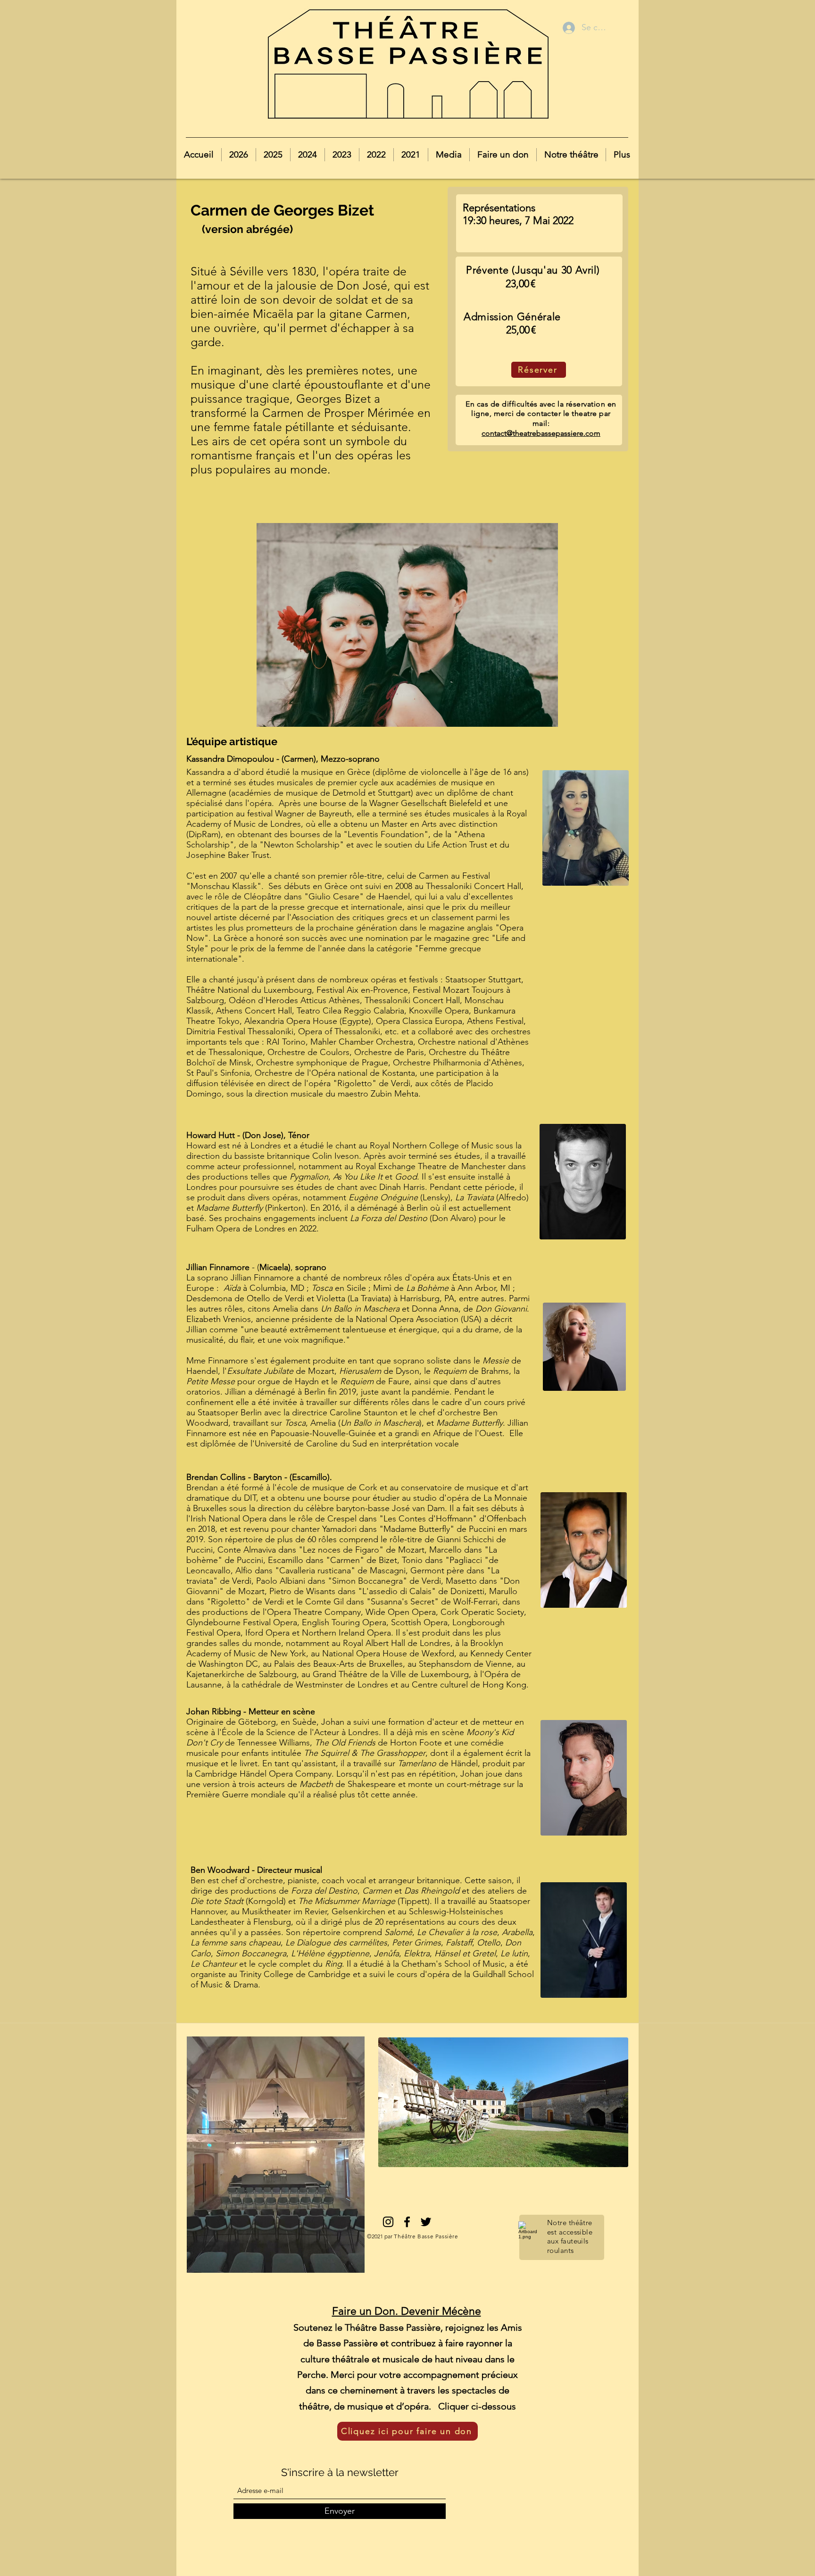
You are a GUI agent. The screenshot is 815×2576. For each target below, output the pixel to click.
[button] (238, 155)
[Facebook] (407, 2222)
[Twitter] (426, 2222)
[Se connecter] (568, 28)
